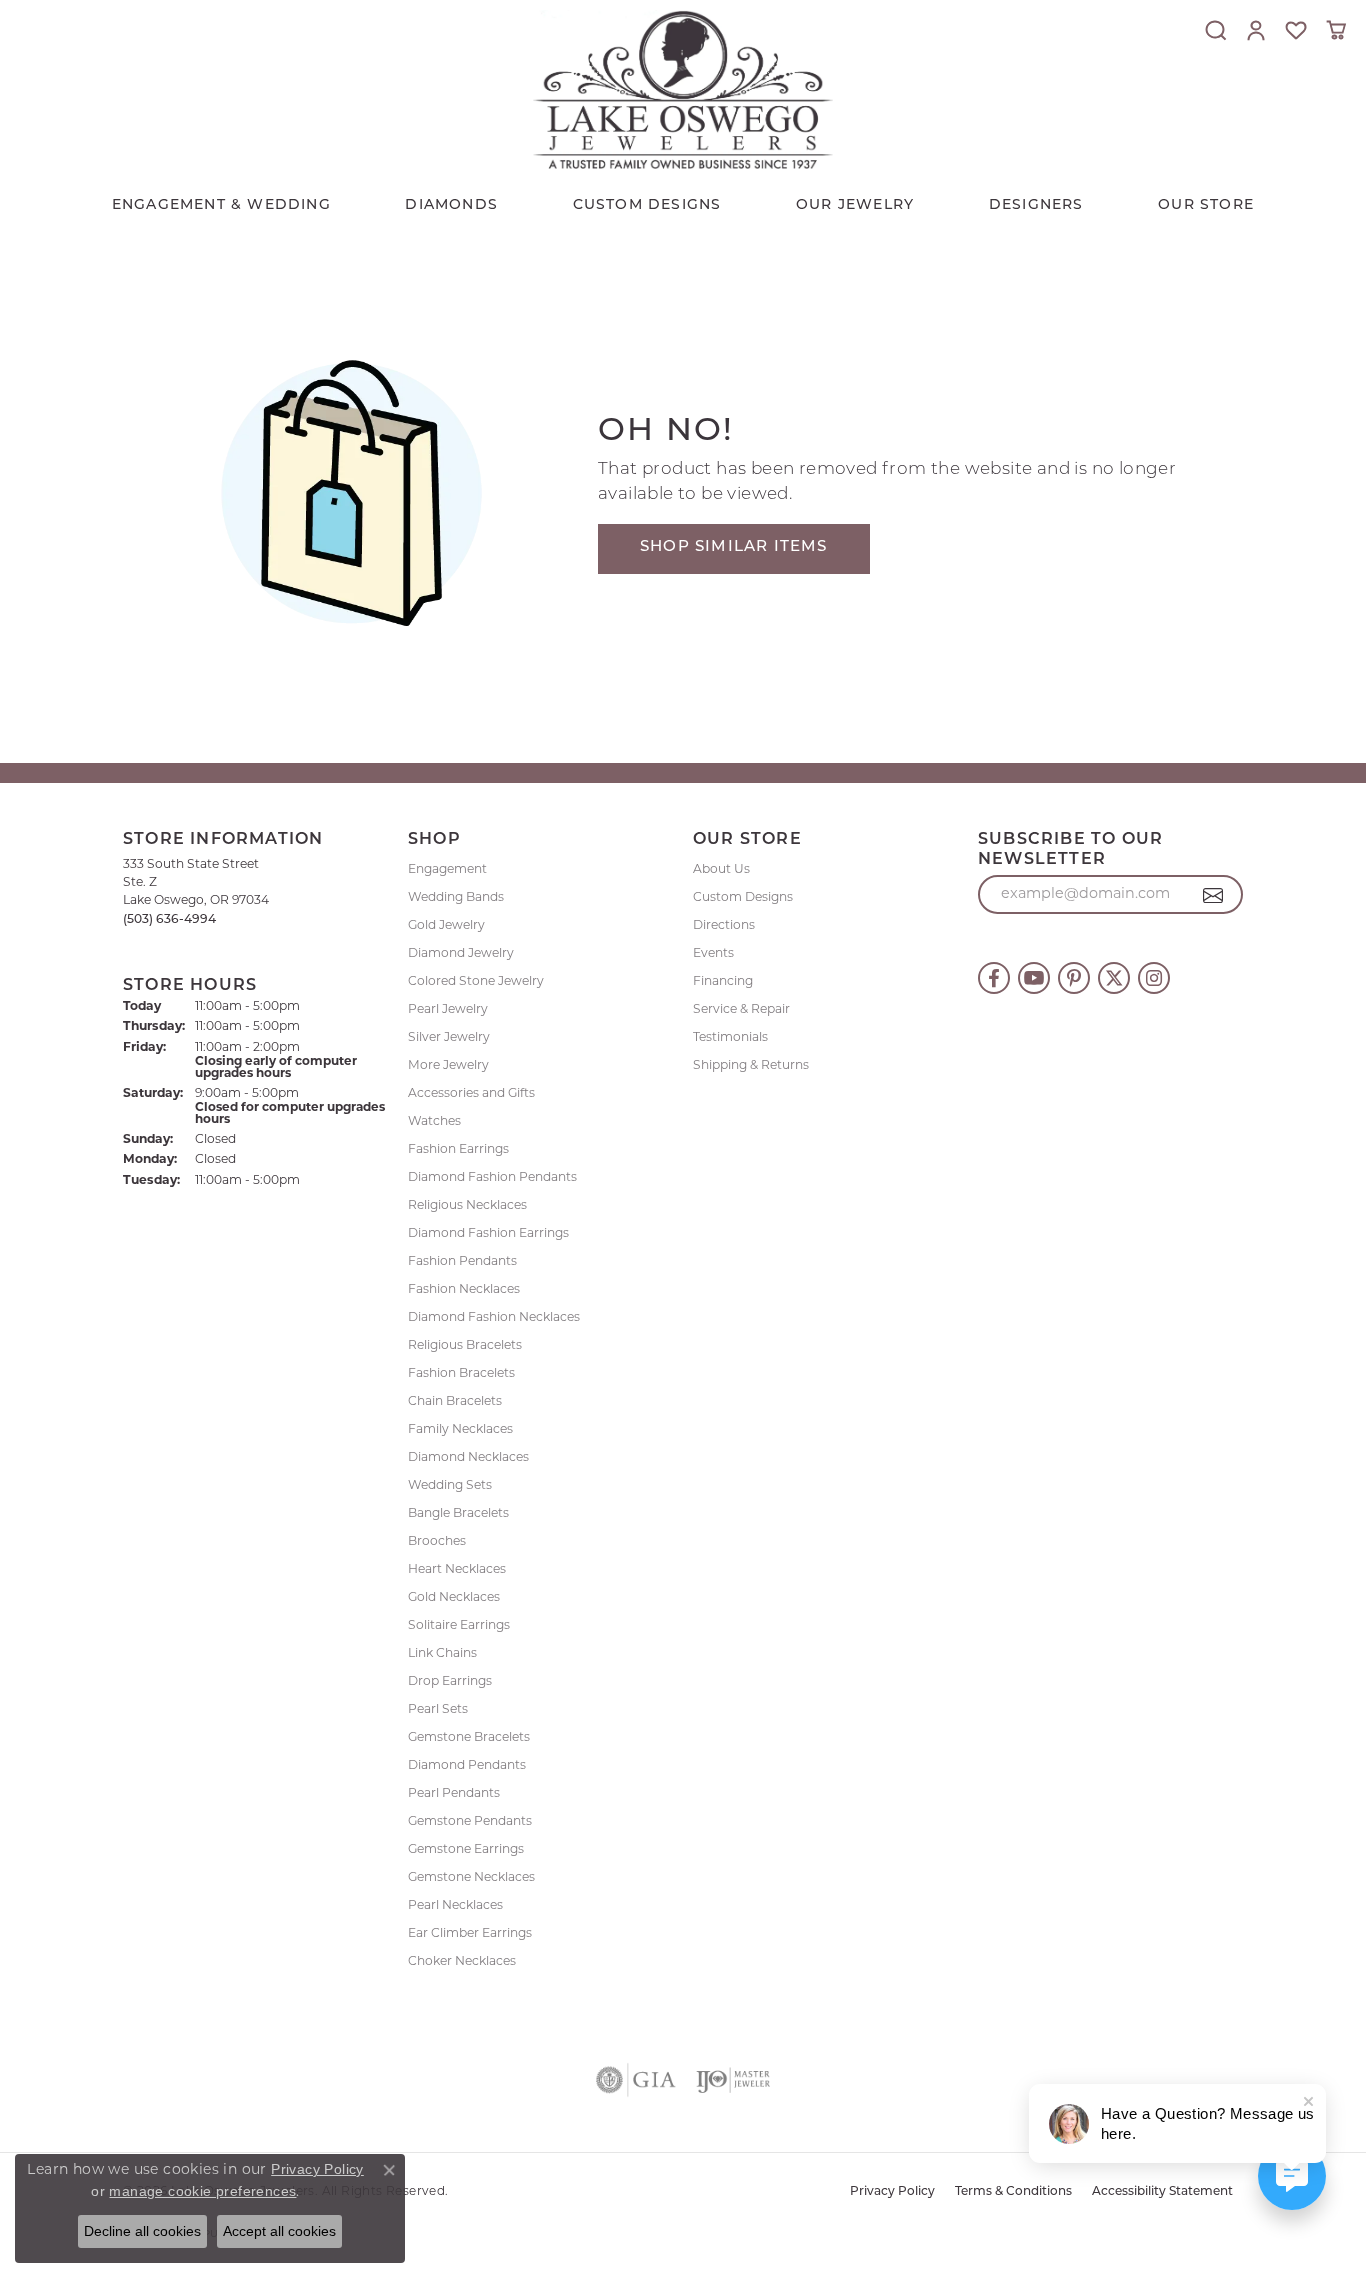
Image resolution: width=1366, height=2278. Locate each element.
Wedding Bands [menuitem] (456, 898)
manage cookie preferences (202, 2191)
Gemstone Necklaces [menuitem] (471, 1878)
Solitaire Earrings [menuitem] (459, 1626)
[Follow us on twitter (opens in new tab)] (1114, 978)
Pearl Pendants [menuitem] (454, 1794)
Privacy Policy (892, 2192)
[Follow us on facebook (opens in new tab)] (994, 978)
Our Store (1206, 205)
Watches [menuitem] (434, 1122)
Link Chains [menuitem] (442, 1654)
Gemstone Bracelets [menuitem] (469, 1738)
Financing (723, 982)
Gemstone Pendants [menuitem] (470, 1822)
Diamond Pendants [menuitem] (467, 1766)
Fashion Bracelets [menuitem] (461, 1374)
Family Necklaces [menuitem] (460, 1430)
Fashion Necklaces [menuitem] (464, 1290)
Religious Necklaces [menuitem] (467, 1206)
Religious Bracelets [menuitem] (465, 1346)
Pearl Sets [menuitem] (438, 1710)
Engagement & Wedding (221, 205)
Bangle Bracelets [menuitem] (458, 1514)
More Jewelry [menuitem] (448, 1066)
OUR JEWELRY (855, 205)
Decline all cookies (142, 2231)
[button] (1216, 30)
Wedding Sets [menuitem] (450, 1486)
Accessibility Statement (1162, 2192)
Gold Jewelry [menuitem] (446, 926)
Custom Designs (743, 898)
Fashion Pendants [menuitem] (462, 1262)
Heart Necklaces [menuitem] (457, 1570)
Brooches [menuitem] (437, 1542)
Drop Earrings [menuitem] (450, 1682)
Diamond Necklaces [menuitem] (468, 1458)
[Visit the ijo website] (733, 2080)
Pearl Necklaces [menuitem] (455, 1906)
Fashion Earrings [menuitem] (458, 1150)
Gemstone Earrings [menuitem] (466, 1850)
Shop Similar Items (734, 547)
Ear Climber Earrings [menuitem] (470, 1934)
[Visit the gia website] (636, 2080)
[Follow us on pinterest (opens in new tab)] (1074, 978)
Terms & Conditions (1013, 2192)
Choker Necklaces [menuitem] (462, 1962)
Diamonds (451, 205)
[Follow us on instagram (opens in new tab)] (1154, 978)
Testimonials (730, 1038)
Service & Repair (741, 1010)
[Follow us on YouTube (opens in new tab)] (1034, 978)
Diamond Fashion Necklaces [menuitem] (494, 1318)
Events (713, 954)
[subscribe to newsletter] (1213, 895)
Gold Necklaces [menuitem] (454, 1598)
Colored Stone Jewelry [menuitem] (476, 982)
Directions (724, 926)
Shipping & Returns (751, 1066)
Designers (1036, 205)
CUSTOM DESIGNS (647, 205)
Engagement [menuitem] (447, 870)
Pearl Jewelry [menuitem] (448, 1010)
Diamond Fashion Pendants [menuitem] (492, 1178)
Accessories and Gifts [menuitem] (471, 1094)
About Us (721, 870)
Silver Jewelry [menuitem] (449, 1038)
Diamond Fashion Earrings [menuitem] (488, 1234)
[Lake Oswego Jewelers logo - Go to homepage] (683, 89)
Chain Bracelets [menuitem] (455, 1402)
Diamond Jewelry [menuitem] (461, 954)
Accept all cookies (279, 2231)
